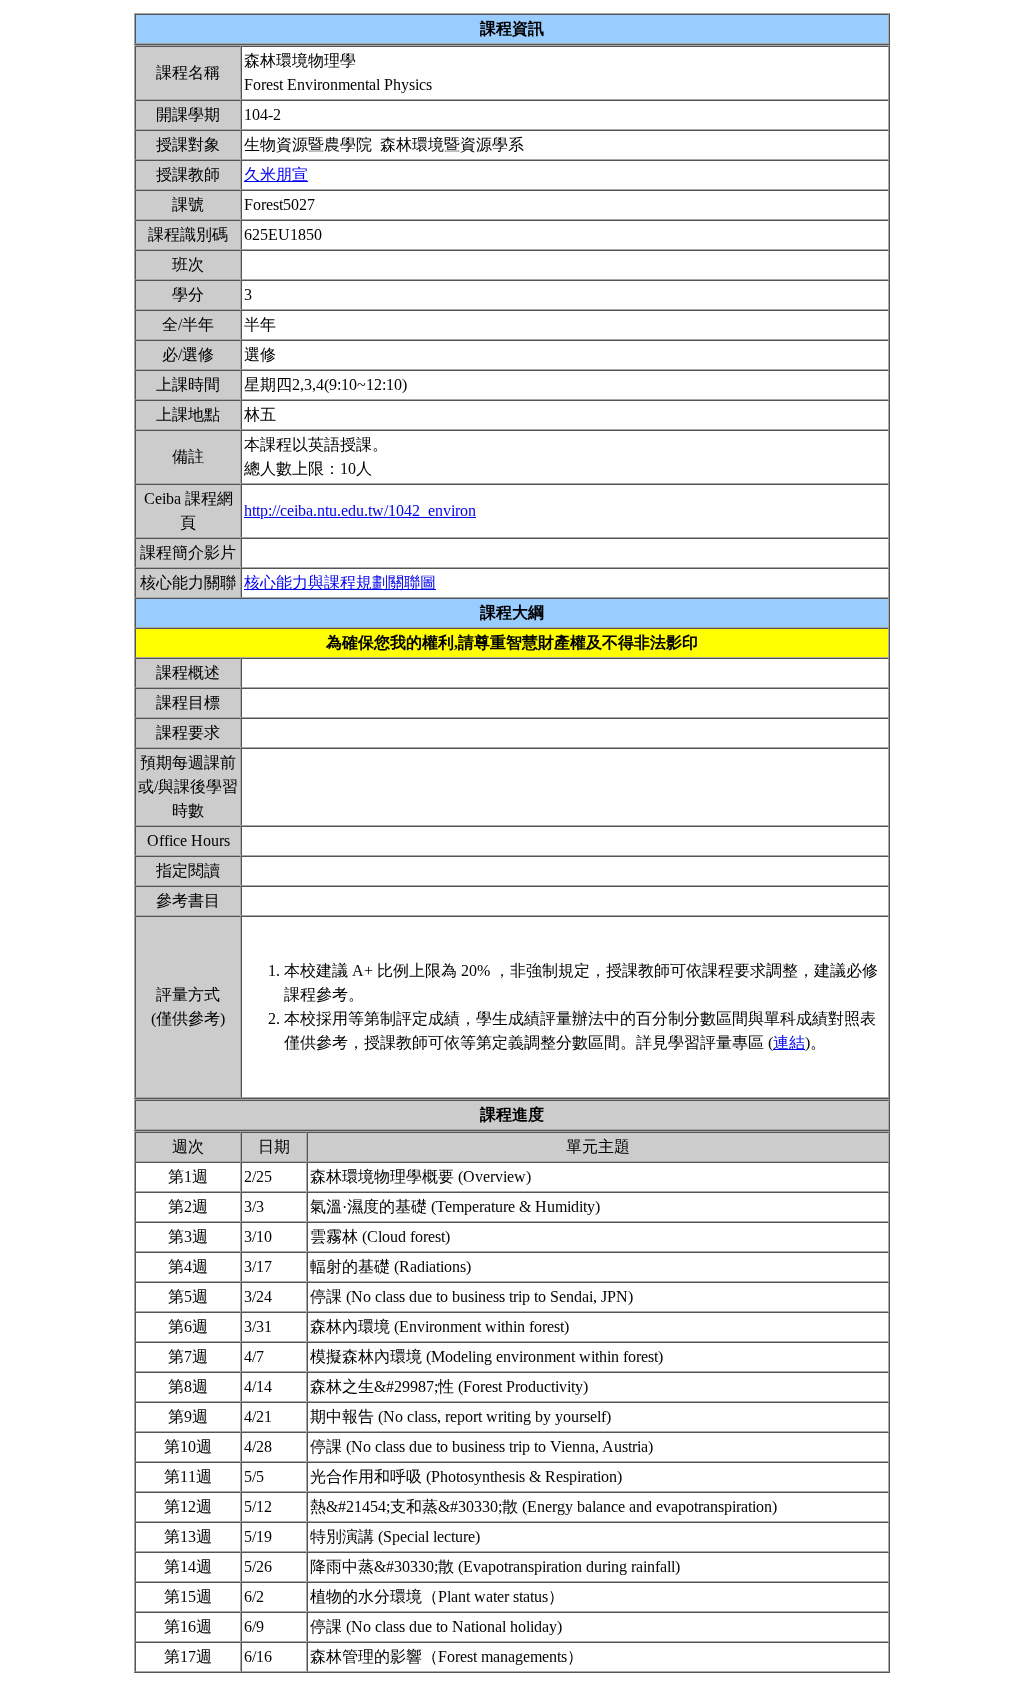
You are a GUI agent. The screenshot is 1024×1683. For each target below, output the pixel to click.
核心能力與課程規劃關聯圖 (340, 582)
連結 (789, 1042)
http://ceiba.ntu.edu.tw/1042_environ (360, 510)
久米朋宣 (276, 174)
